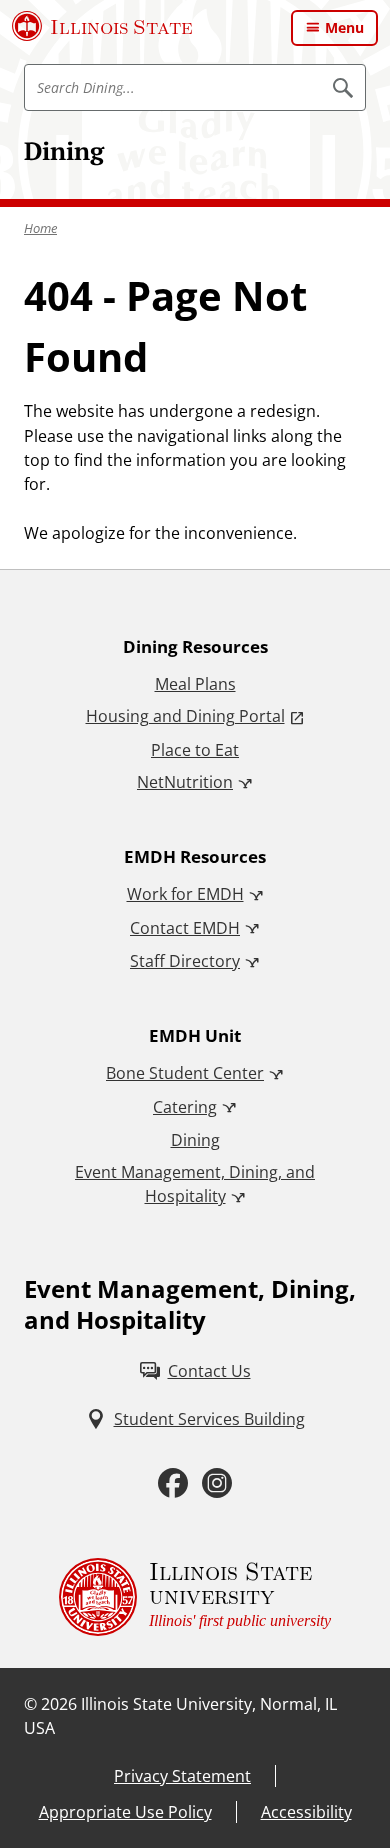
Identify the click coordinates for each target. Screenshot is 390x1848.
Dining (64, 150)
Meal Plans (195, 684)
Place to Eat (195, 750)
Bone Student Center (185, 1073)
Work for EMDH (185, 894)
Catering (185, 1107)
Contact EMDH (185, 928)
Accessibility (306, 1812)
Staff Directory (185, 961)
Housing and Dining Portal (185, 716)
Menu (344, 27)
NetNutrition (185, 782)
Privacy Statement (182, 1776)
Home (40, 228)
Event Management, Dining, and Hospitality (195, 1184)
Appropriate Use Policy (125, 1812)
